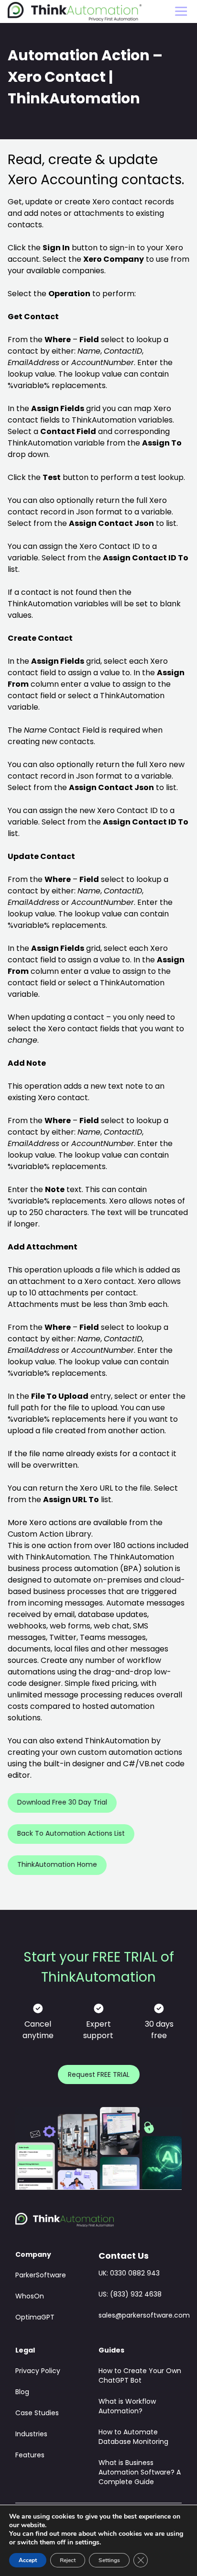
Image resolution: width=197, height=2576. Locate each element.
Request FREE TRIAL (99, 2075)
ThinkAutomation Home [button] (57, 1865)
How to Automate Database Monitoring (133, 2437)
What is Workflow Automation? (127, 2407)
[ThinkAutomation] (75, 12)
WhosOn (30, 2297)
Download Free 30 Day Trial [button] (62, 1803)
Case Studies (37, 2414)
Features (30, 2456)
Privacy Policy (38, 2371)
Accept (28, 2560)
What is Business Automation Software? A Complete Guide (140, 2473)
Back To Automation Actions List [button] (71, 1834)
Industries (31, 2435)
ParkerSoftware (41, 2276)
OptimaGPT (35, 2318)
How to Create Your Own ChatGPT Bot (140, 2376)
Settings (109, 2560)
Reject (68, 2560)
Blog (22, 2392)
